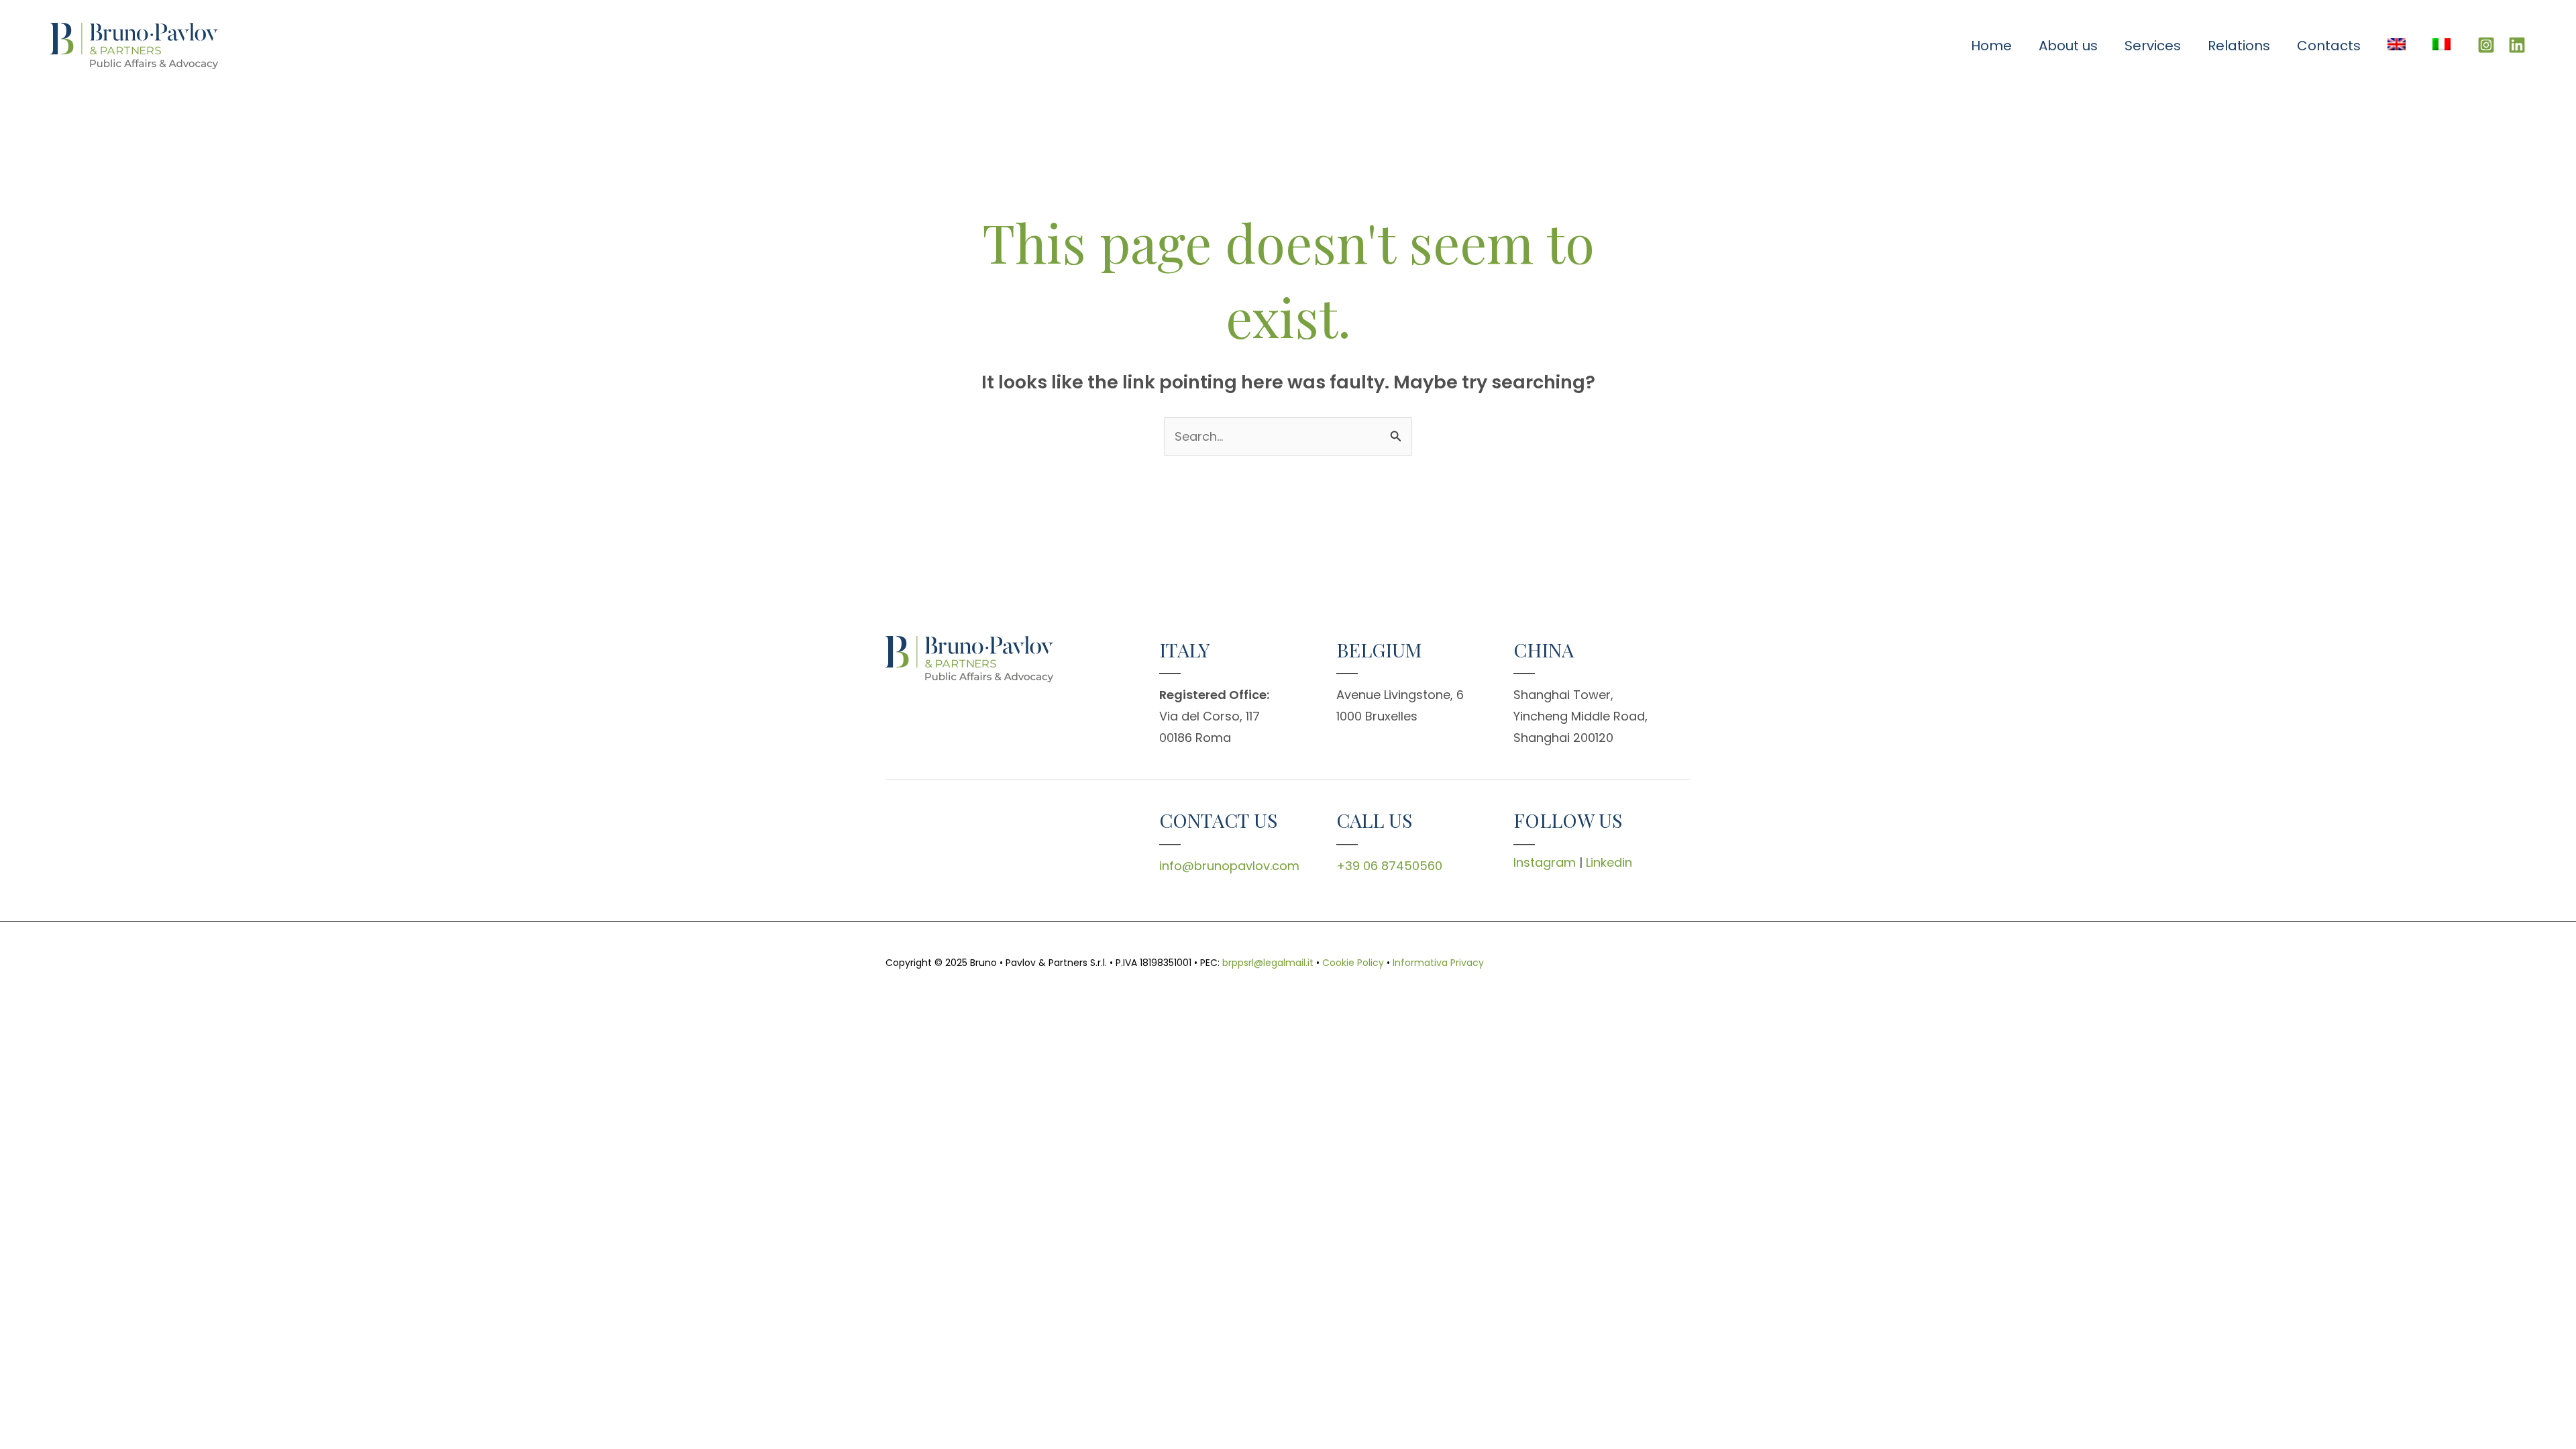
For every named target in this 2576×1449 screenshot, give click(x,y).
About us (2068, 46)
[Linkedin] (2517, 45)
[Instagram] (2486, 45)
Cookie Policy (1353, 963)
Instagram (1545, 862)
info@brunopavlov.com (1229, 866)
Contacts (2329, 46)
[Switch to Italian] (2441, 46)
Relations (2239, 46)
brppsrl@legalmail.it (1268, 963)
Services (2153, 46)
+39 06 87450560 (1389, 866)
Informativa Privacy (1438, 963)
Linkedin (1609, 862)
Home (1991, 46)
